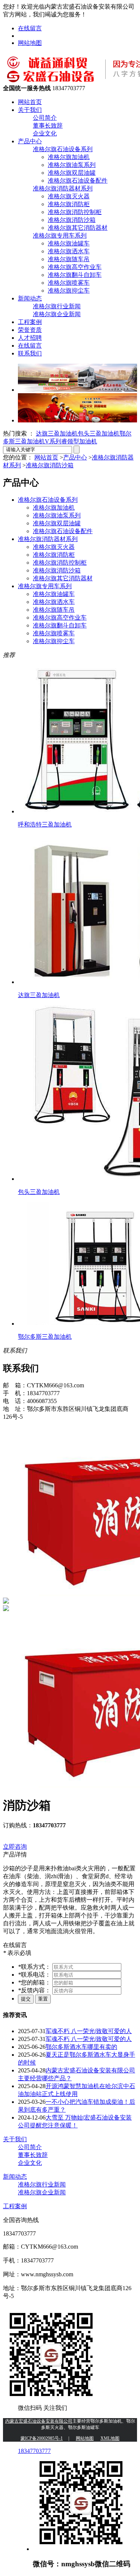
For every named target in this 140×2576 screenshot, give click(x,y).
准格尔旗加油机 (69, 157)
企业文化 (45, 133)
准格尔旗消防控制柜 (75, 212)
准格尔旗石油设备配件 (78, 181)
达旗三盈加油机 (57, 433)
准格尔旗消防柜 (69, 204)
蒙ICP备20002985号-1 (42, 2438)
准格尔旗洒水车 (69, 251)
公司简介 (45, 118)
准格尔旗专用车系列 (60, 236)
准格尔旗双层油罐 (72, 173)
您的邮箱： (35, 1982)
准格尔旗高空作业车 (75, 267)
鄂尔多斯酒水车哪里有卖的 (81, 2047)
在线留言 (30, 28)
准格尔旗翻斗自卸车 (75, 275)
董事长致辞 (48, 126)
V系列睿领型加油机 (71, 441)
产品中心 (30, 141)
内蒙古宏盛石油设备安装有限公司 (39, 2421)
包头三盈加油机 (99, 433)
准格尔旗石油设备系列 (63, 149)
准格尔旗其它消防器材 (78, 228)
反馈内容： (35, 1990)
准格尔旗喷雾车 (69, 283)
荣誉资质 (30, 330)
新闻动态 (30, 298)
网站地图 (30, 43)
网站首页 (30, 102)
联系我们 (30, 353)
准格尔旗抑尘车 (69, 291)
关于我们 (30, 110)
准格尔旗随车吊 (69, 259)
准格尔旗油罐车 (69, 243)
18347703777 (34, 2451)
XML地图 (110, 2438)
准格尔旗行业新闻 (57, 306)
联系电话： (35, 1975)
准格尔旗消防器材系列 (63, 188)
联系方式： (35, 1967)
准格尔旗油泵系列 (72, 165)
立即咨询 (15, 1847)
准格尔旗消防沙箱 (72, 220)
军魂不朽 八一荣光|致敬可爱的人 (89, 2031)
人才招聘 (30, 338)
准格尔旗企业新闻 (57, 314)
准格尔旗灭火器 (69, 196)
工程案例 (30, 322)
